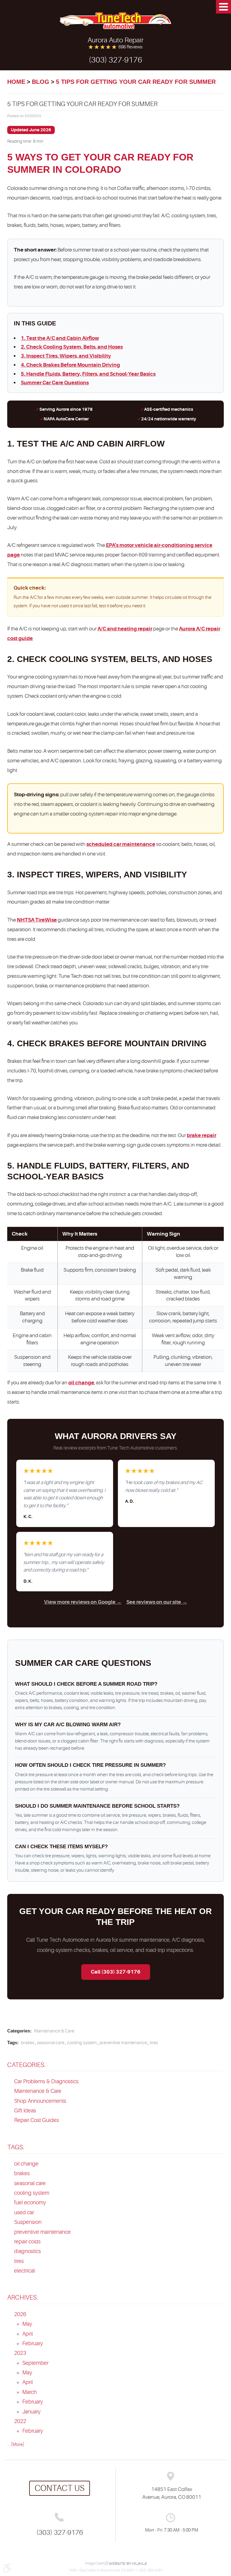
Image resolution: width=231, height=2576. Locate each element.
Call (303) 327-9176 (116, 1972)
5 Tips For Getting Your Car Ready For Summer (136, 82)
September (35, 2363)
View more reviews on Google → (83, 1602)
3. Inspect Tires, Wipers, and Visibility (66, 356)
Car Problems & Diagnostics (46, 2081)
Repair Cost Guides (37, 2120)
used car (24, 2212)
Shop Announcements (40, 2101)
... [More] (16, 2445)
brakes (28, 2043)
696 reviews (131, 47)
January (31, 2412)
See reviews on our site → (157, 1602)
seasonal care (51, 2043)
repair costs (27, 2242)
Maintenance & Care (54, 2031)
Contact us (60, 2488)
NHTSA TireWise (37, 920)
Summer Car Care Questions (55, 383)
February (33, 2343)
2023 (20, 2353)
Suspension (28, 2222)
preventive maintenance (123, 2043)
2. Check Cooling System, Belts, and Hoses (72, 347)
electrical (25, 2271)
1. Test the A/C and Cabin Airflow (60, 338)
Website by (128, 2564)
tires (154, 2043)
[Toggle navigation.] (223, 7)
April (28, 2334)
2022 (20, 2421)
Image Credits (96, 2563)
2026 (20, 2314)
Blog (41, 82)
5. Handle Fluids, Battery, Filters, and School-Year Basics (88, 374)
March (29, 2392)
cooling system (82, 2043)
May (27, 2324)
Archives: (23, 2297)
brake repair (202, 1135)
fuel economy (30, 2203)
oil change (81, 1383)
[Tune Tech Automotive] (115, 21)
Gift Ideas (25, 2111)
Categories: (26, 2065)
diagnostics (28, 2251)
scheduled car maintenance (121, 844)
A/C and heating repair (125, 629)
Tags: (16, 2147)
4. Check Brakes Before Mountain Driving (70, 365)
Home (16, 82)
